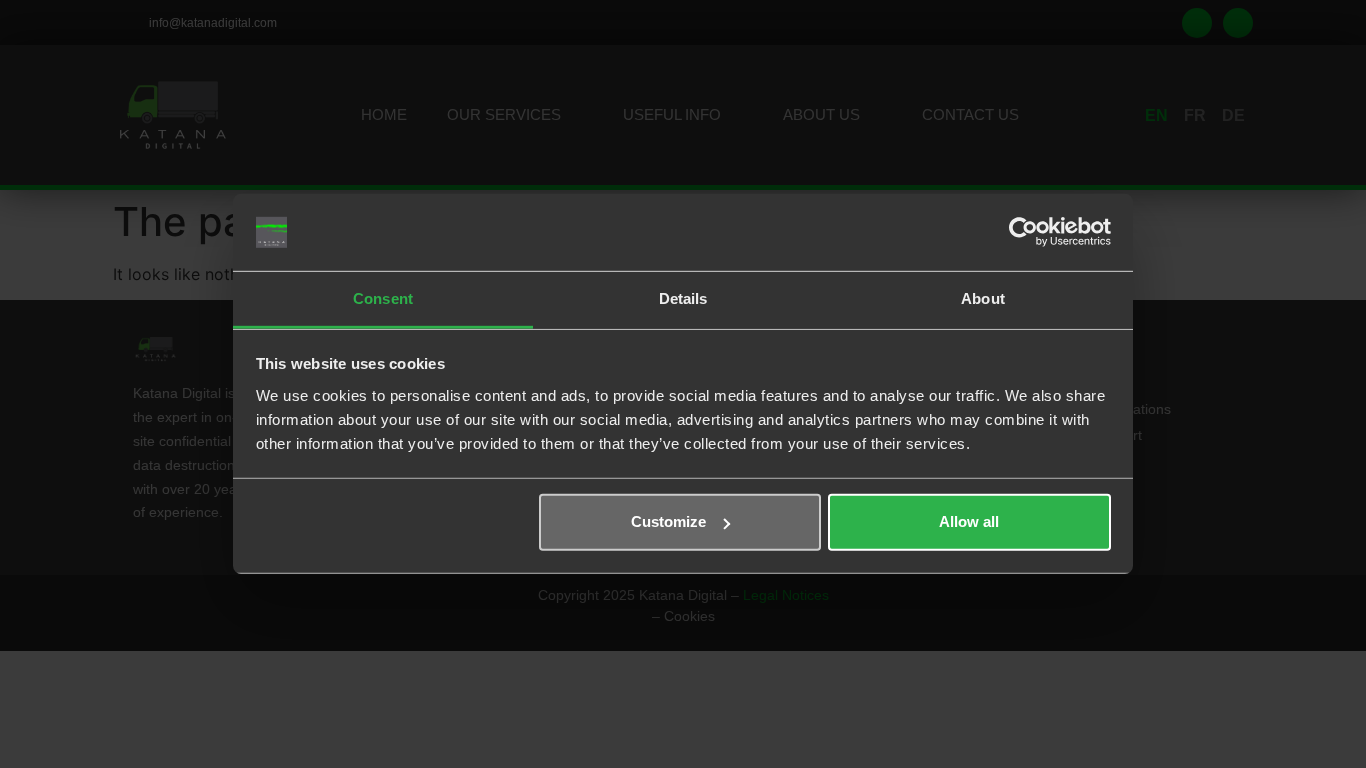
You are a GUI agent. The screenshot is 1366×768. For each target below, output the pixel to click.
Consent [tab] (383, 298)
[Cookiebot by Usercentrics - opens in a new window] (1023, 232)
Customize (668, 521)
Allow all (969, 521)
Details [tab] (683, 298)
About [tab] (983, 298)
